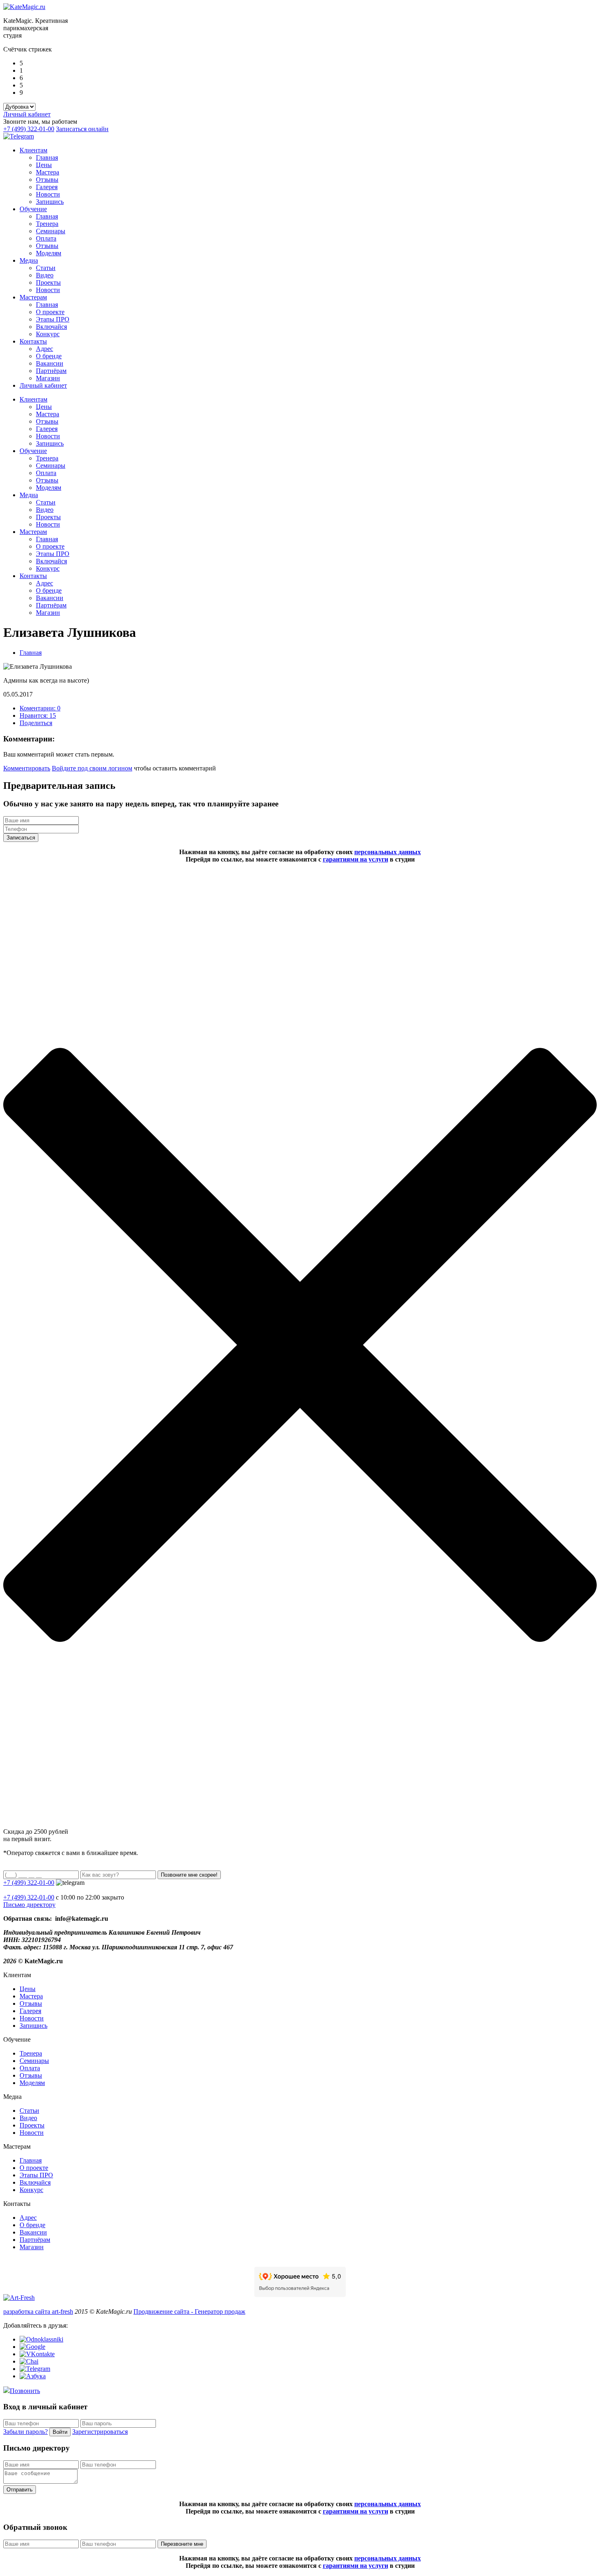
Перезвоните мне (182, 2544)
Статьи (46, 268)
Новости (48, 194)
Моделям (49, 253)
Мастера (48, 172)
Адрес (44, 349)
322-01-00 (29, 1897)
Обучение (33, 209)
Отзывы (47, 180)
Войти (60, 2432)
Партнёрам (51, 371)
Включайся (51, 327)
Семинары (51, 231)
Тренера (47, 224)
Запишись (50, 202)
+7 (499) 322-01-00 (29, 129)
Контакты (33, 341)
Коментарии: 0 (40, 708)
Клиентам (33, 150)
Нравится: (38, 715)
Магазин (48, 378)
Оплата (46, 238)
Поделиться (36, 723)
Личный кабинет (27, 114)
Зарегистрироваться (100, 2432)
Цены (44, 165)
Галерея (47, 187)
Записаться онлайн (82, 129)
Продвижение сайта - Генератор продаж (189, 2311)
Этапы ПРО (53, 319)
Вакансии (50, 363)
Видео (45, 275)
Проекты (48, 282)
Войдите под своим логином (92, 768)
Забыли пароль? (26, 2432)
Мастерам (33, 297)
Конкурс (48, 334)
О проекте (50, 312)
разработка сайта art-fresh (38, 2311)
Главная (47, 157)
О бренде (49, 356)
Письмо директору (29, 1905)
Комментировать (27, 768)
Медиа (29, 260)
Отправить (20, 2490)
